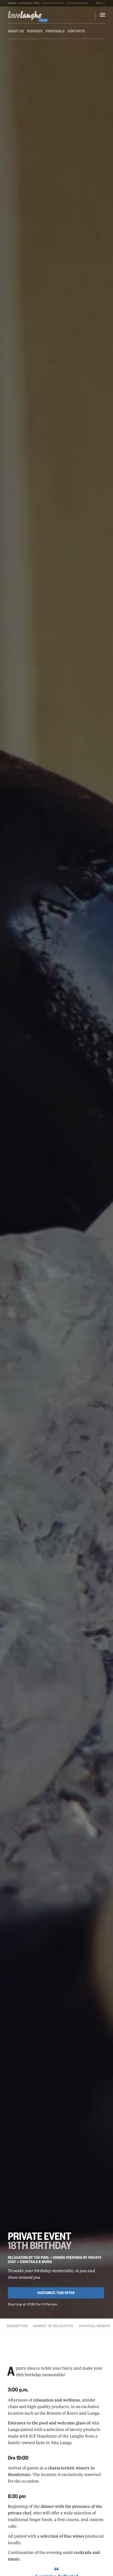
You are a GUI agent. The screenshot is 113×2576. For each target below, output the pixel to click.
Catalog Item (29, 3)
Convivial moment (95, 2326)
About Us (16, 31)
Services (35, 31)
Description (17, 2326)
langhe (25, 16)
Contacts (76, 31)
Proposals (55, 31)
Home (12, 3)
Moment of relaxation (53, 2326)
